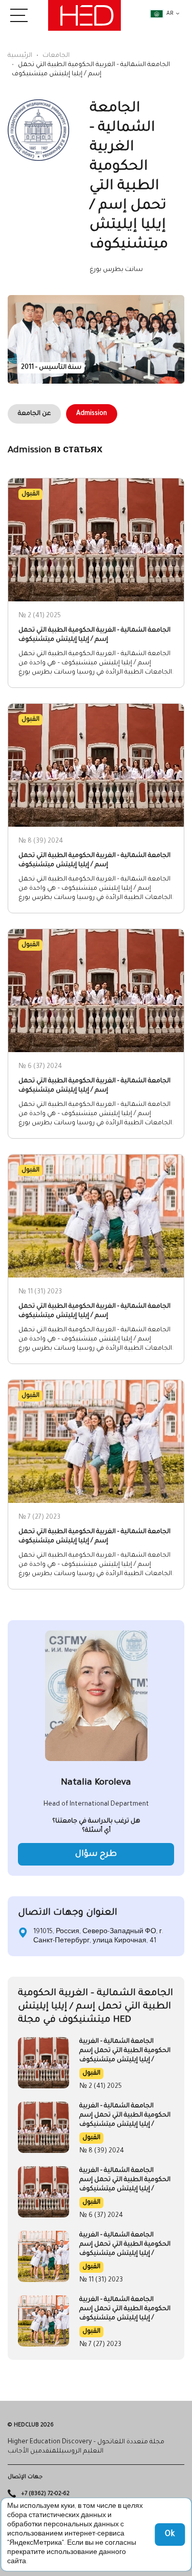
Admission (92, 414)
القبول (91, 2074)
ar (170, 14)
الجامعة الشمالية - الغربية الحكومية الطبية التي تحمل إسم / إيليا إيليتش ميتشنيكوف (125, 2051)
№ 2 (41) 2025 (101, 2087)
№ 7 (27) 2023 (100, 2345)
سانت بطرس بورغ (116, 270)
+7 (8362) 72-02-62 (45, 2494)
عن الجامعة (34, 414)
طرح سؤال (96, 1854)
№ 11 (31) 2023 (101, 2280)
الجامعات (56, 56)
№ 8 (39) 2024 (102, 2151)
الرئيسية (20, 56)
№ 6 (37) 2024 (101, 2216)
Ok (170, 2535)
